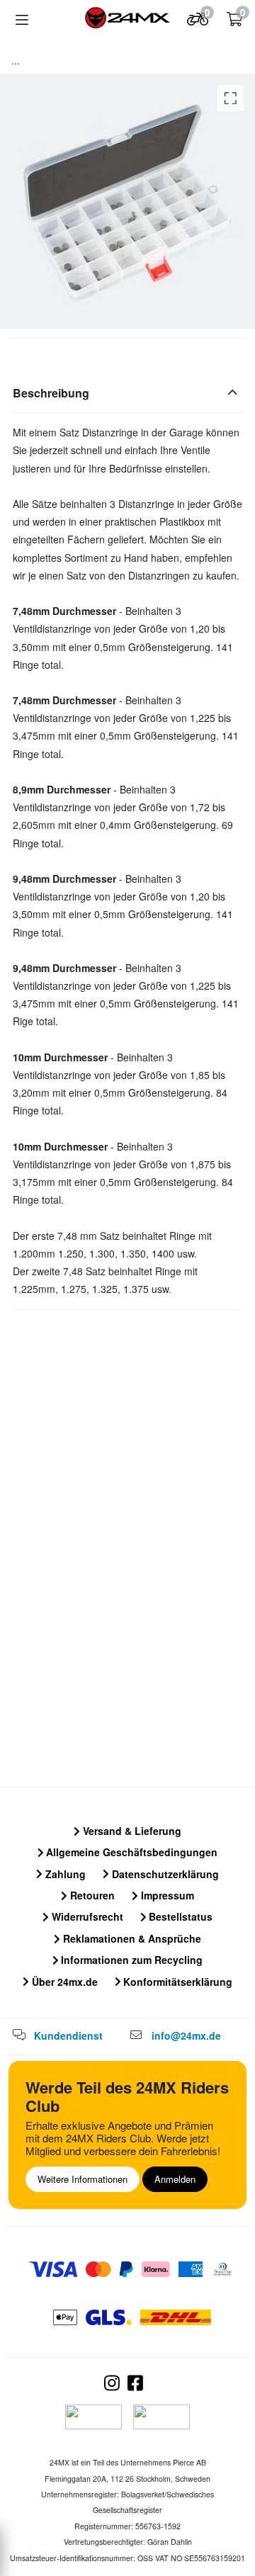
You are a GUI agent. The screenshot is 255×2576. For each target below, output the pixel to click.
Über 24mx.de (63, 1982)
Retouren (91, 1895)
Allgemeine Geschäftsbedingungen (130, 1852)
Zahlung (64, 1874)
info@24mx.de (186, 2035)
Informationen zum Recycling (130, 1960)
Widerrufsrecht (86, 1916)
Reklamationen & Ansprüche (131, 1938)
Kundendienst (68, 2035)
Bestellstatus (179, 1916)
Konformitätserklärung (176, 1982)
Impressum (166, 1895)
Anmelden (175, 2179)
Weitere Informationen (83, 2179)
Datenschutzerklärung (164, 1874)
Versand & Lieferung (131, 1831)
